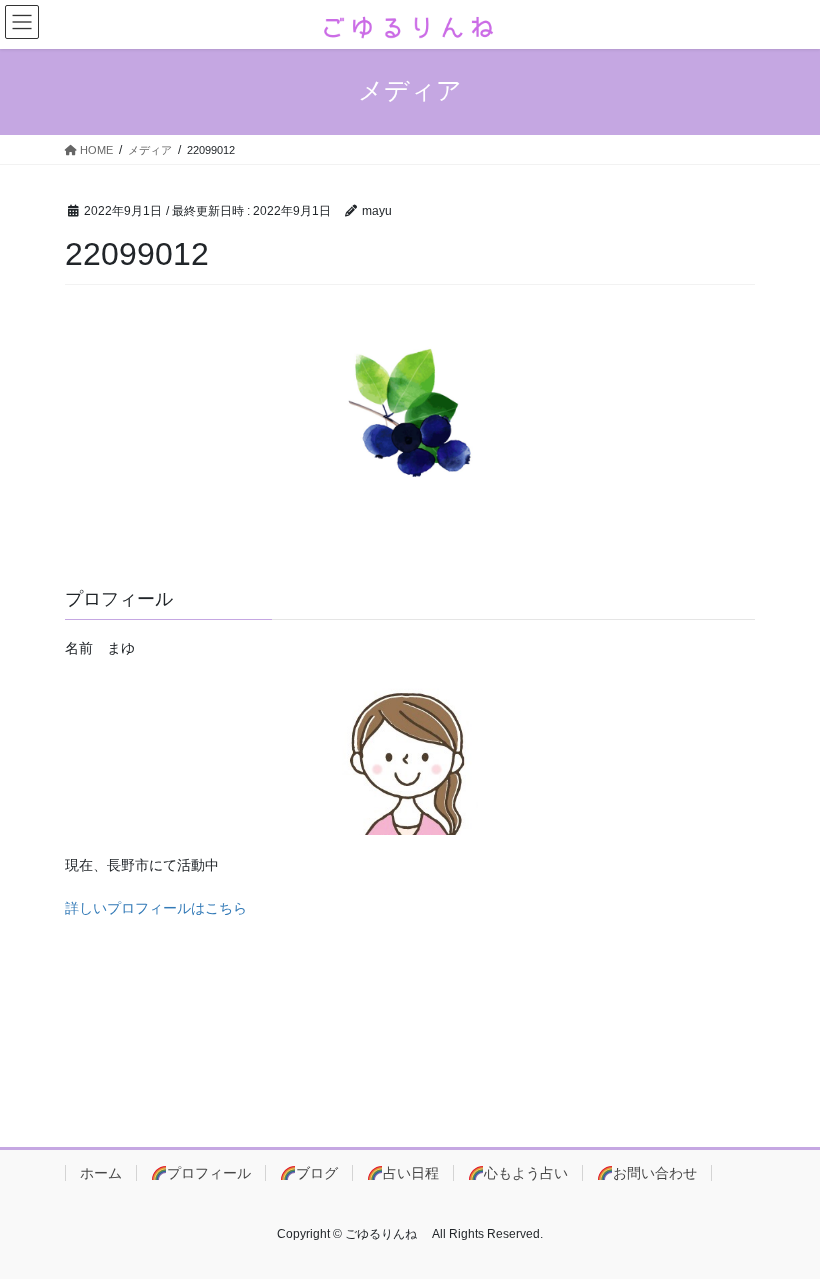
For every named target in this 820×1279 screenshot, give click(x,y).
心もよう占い (526, 1173)
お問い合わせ (655, 1173)
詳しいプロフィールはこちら (156, 908)
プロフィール (209, 1173)
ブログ (317, 1173)
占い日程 (411, 1173)
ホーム (101, 1173)
